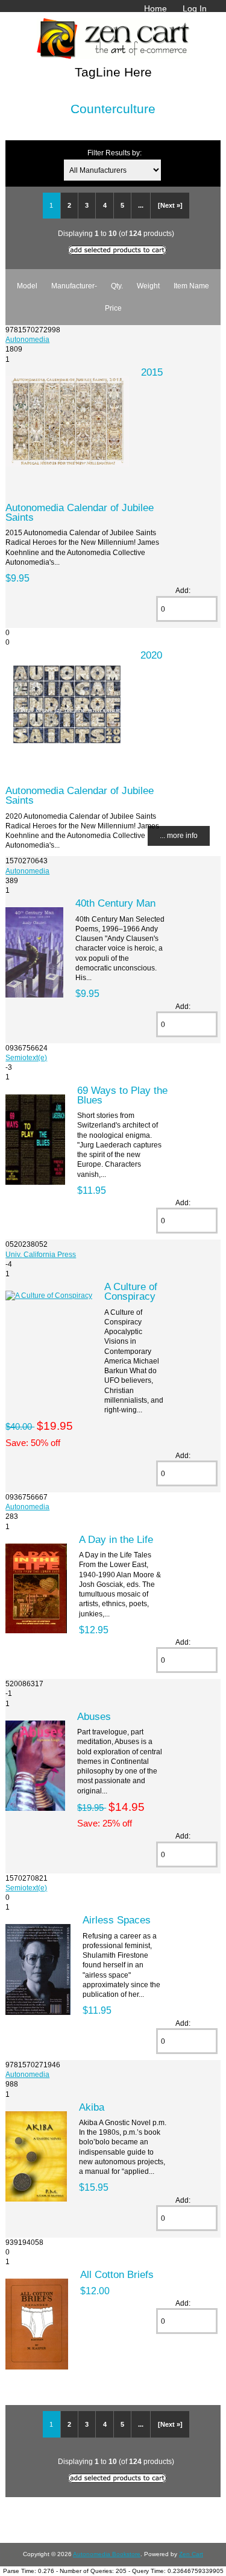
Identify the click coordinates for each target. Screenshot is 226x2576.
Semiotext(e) (26, 1057)
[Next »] (170, 205)
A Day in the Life (116, 1539)
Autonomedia (27, 339)
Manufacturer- (74, 286)
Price (113, 308)
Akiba (92, 2107)
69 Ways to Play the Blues (122, 1095)
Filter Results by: (115, 153)
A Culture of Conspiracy (131, 1291)
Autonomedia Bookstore (107, 2554)
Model (27, 286)
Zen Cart (191, 2554)
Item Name (191, 286)
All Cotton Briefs (117, 2274)
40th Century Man (115, 903)
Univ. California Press (41, 1254)
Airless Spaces (117, 1920)
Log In (195, 8)
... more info (179, 835)
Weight (148, 286)
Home (155, 8)
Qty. (117, 286)
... (141, 205)
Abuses (94, 1716)
